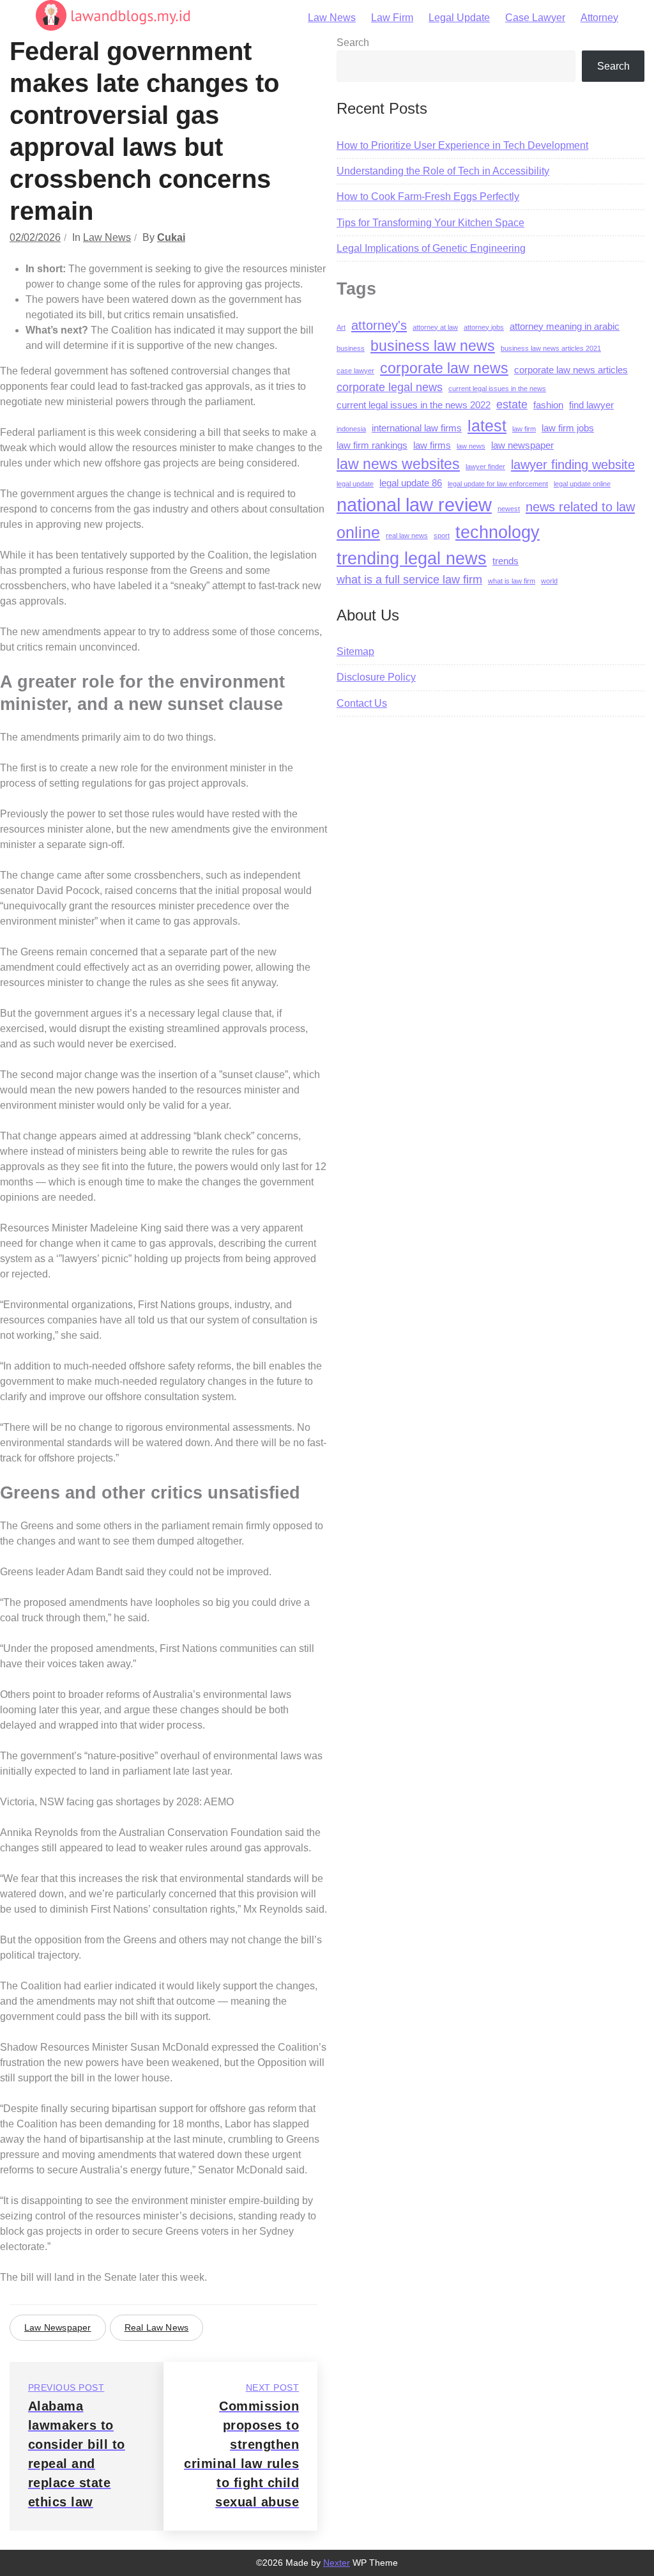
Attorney (599, 18)
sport (442, 536)
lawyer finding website (573, 464)
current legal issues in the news (497, 389)
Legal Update (459, 18)
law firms (432, 445)
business (351, 348)
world (549, 581)
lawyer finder (485, 467)
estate (512, 405)
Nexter (337, 2563)
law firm (524, 429)
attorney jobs (484, 327)
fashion (548, 405)
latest (487, 426)
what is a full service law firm (409, 580)
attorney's (379, 325)
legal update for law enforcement (498, 484)
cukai (171, 237)
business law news (433, 346)
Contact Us (362, 703)
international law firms (417, 428)
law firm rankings (372, 445)
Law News (332, 18)
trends (506, 561)
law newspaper (58, 2327)
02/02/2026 (35, 237)
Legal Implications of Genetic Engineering (431, 248)
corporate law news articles (571, 370)
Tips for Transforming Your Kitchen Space (430, 223)
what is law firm (512, 581)
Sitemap (355, 652)
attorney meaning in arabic (565, 327)
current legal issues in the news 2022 (414, 405)
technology (498, 532)
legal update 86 (411, 483)
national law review (414, 505)
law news (471, 446)
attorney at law (435, 327)
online (358, 532)
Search (353, 42)
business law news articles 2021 (551, 348)
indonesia (351, 429)
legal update (355, 484)
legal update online (582, 484)
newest (509, 509)
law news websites (398, 464)
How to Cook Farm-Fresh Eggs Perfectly (428, 197)
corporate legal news (390, 387)
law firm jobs (568, 428)
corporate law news (444, 368)
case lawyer (355, 371)
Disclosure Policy (376, 677)
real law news (157, 2327)
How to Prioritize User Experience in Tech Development (462, 145)
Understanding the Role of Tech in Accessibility (443, 171)
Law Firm (392, 18)
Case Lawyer (535, 18)
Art (341, 327)
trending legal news (412, 558)
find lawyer (591, 405)
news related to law (580, 506)
